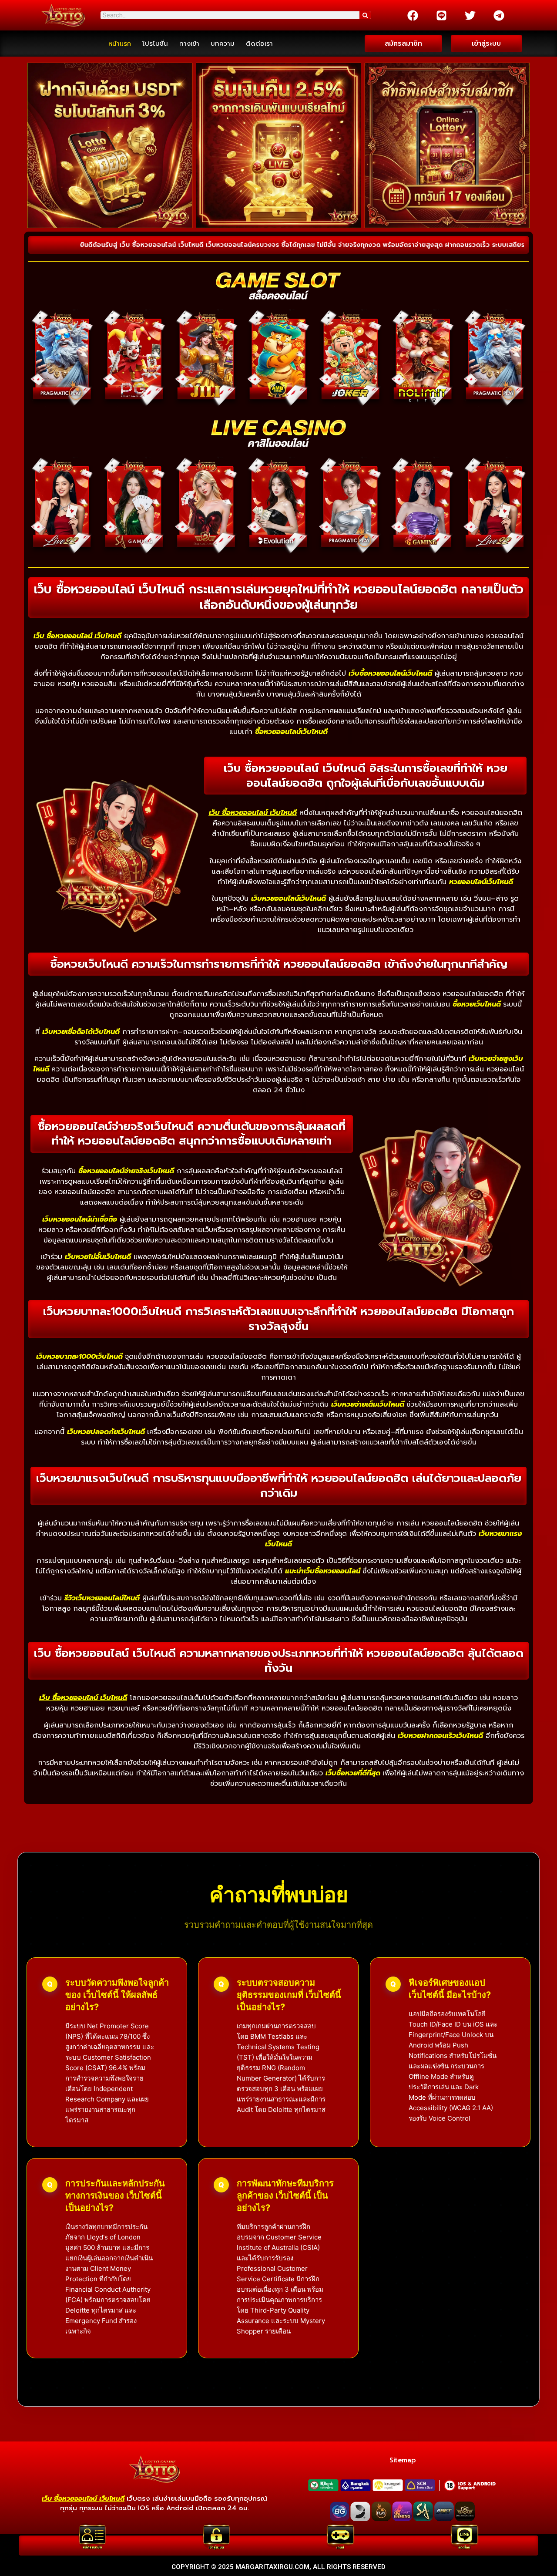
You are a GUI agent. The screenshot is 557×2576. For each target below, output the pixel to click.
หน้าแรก (120, 44)
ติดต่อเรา (259, 44)
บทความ (223, 44)
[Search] (365, 15)
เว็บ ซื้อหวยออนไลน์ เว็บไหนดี (77, 636)
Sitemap (403, 2460)
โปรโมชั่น (155, 44)
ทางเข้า (189, 44)
